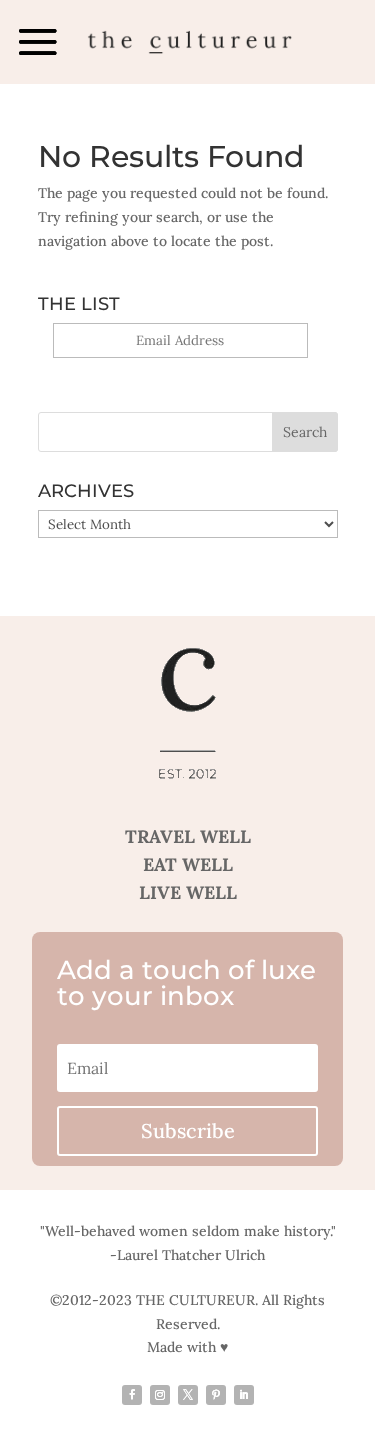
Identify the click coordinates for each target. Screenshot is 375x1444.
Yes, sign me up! (180, 369)
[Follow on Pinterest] (216, 1395)
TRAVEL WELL (188, 836)
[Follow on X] (188, 1395)
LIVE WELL (188, 892)
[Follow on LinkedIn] (244, 1395)
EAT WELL (188, 864)
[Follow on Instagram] (160, 1395)
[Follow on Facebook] (132, 1395)
